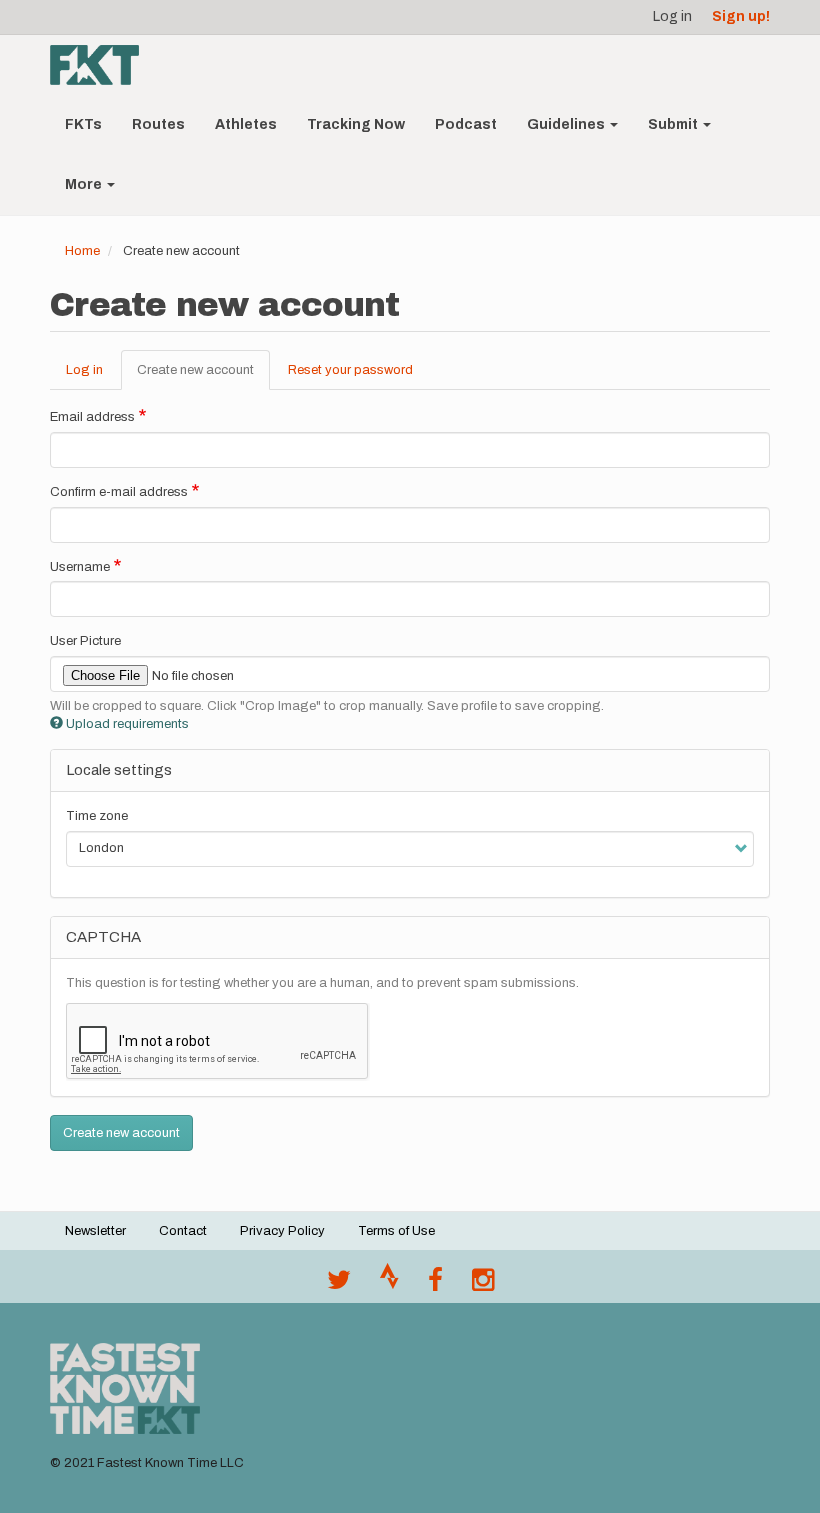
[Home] (102, 65)
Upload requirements (127, 724)
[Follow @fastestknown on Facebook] (435, 1285)
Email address (92, 417)
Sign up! (741, 16)
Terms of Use (396, 1231)
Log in (672, 16)
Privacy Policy (282, 1231)
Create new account (203, 377)
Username (80, 567)
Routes (158, 124)
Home (82, 251)
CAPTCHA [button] (103, 937)
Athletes (246, 124)
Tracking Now (356, 124)
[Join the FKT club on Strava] (389, 1285)
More (85, 184)
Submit (674, 124)
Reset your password (350, 370)
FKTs (83, 124)
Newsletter (95, 1231)
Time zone (97, 816)
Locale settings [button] (119, 770)
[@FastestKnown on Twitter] (339, 1285)
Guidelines (567, 124)
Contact (183, 1231)
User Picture (85, 641)
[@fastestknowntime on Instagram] (483, 1285)
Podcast (466, 124)
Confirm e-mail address (119, 492)
